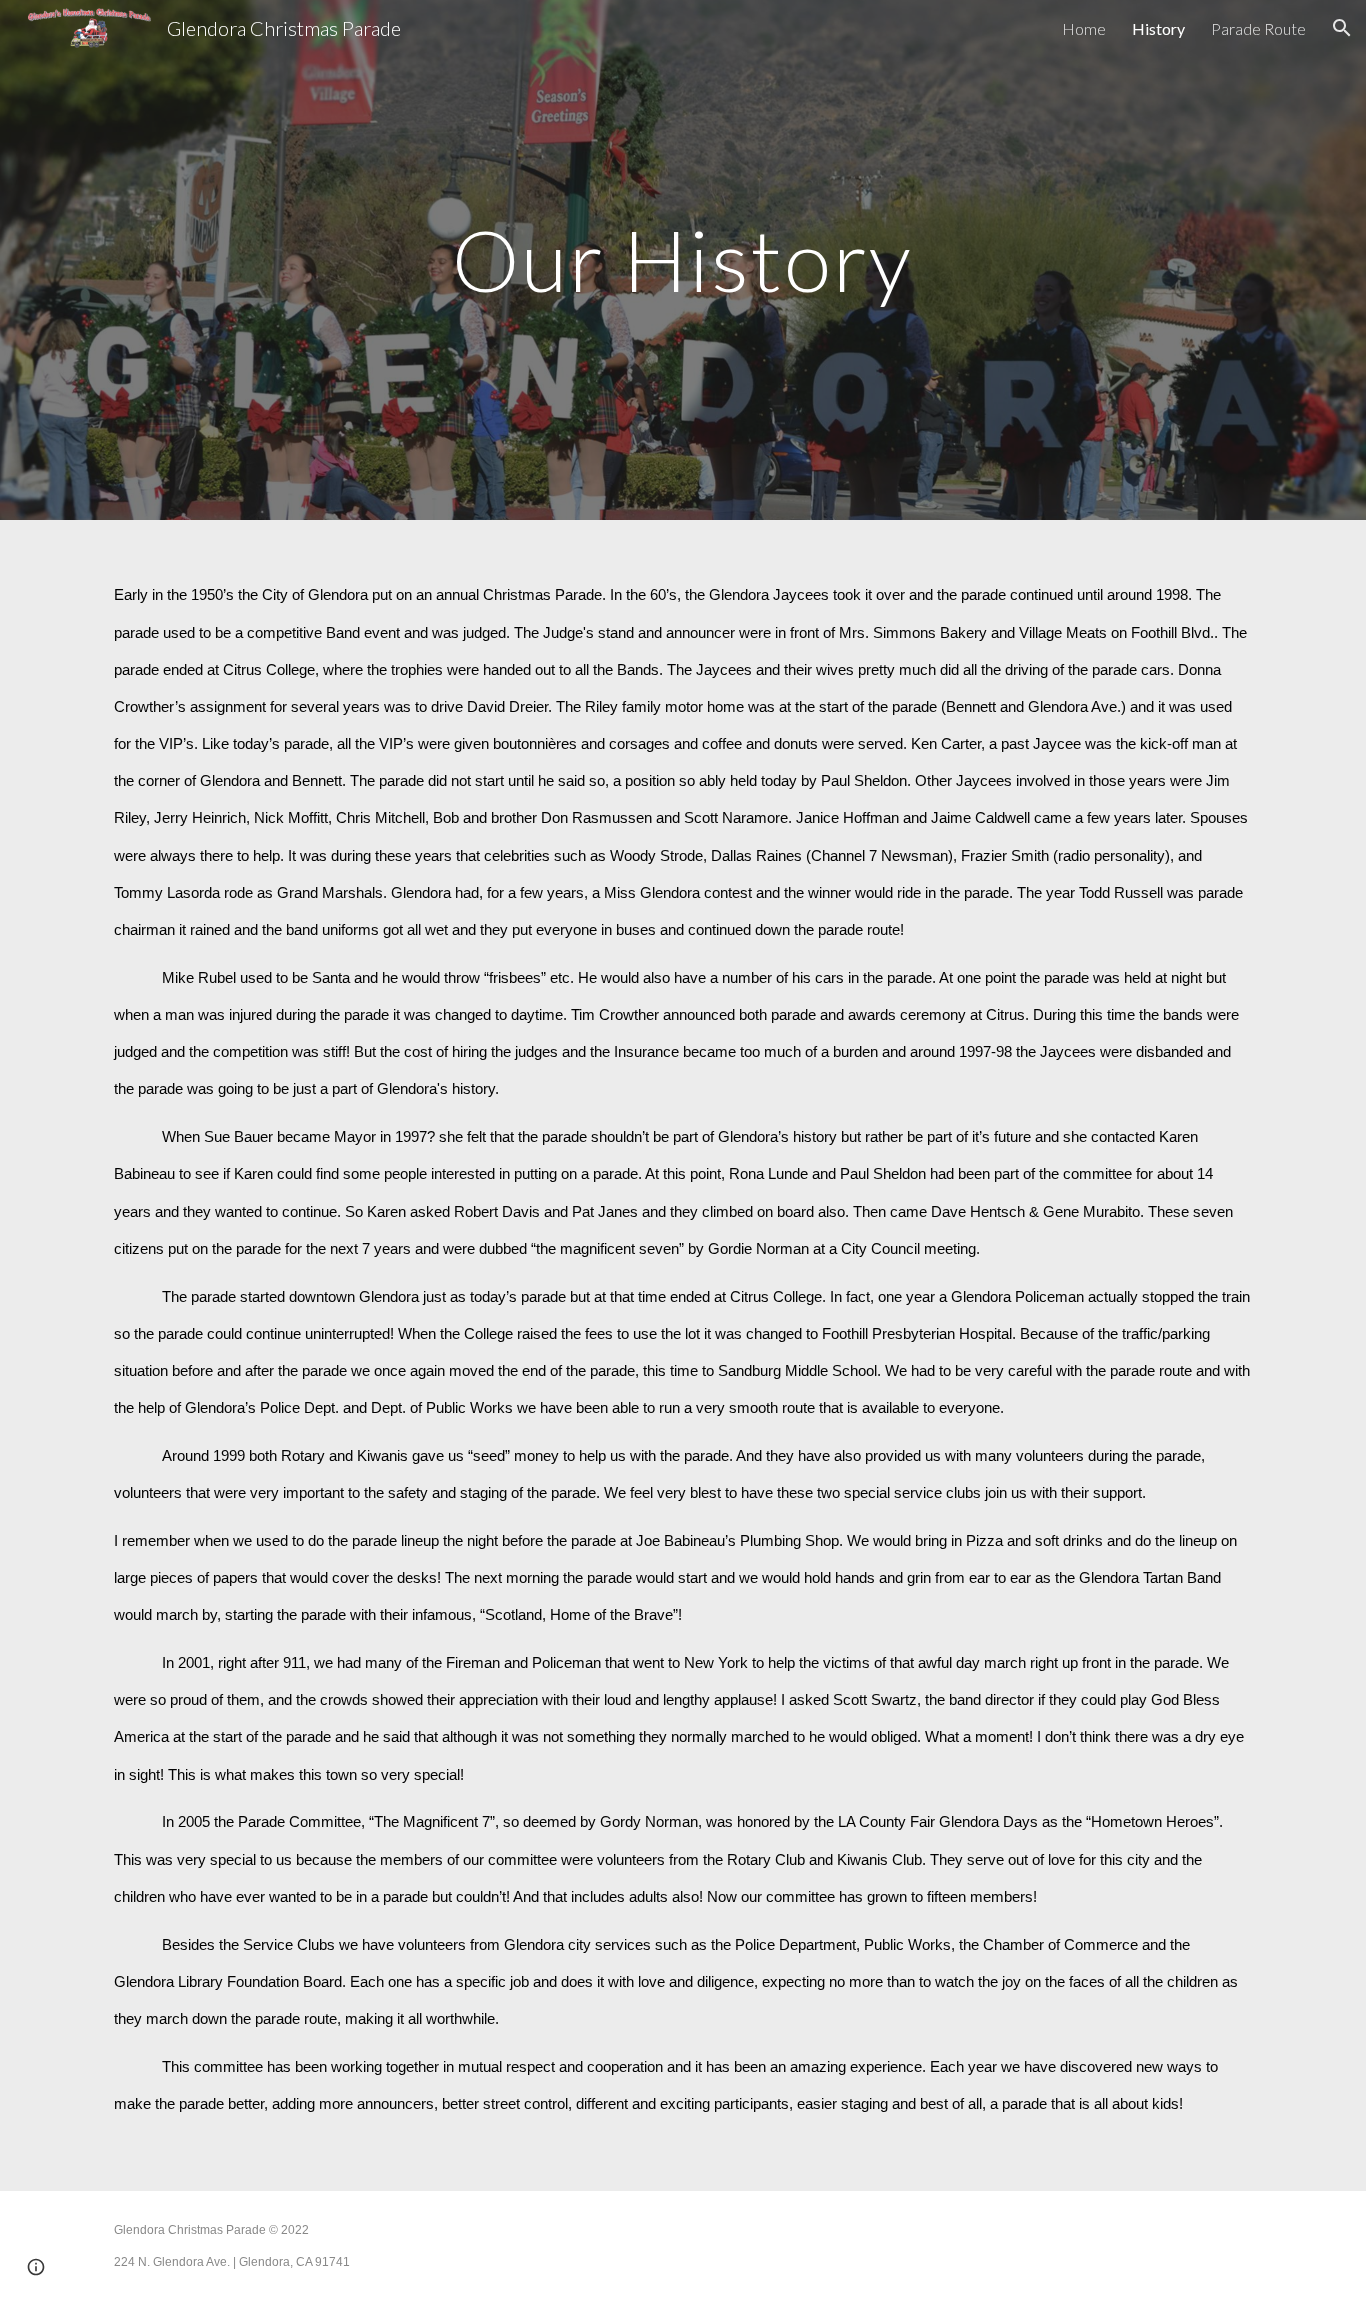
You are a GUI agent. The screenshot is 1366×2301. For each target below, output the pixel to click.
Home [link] (1084, 28)
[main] (683, 259)
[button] (1342, 28)
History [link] (1158, 28)
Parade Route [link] (1258, 28)
